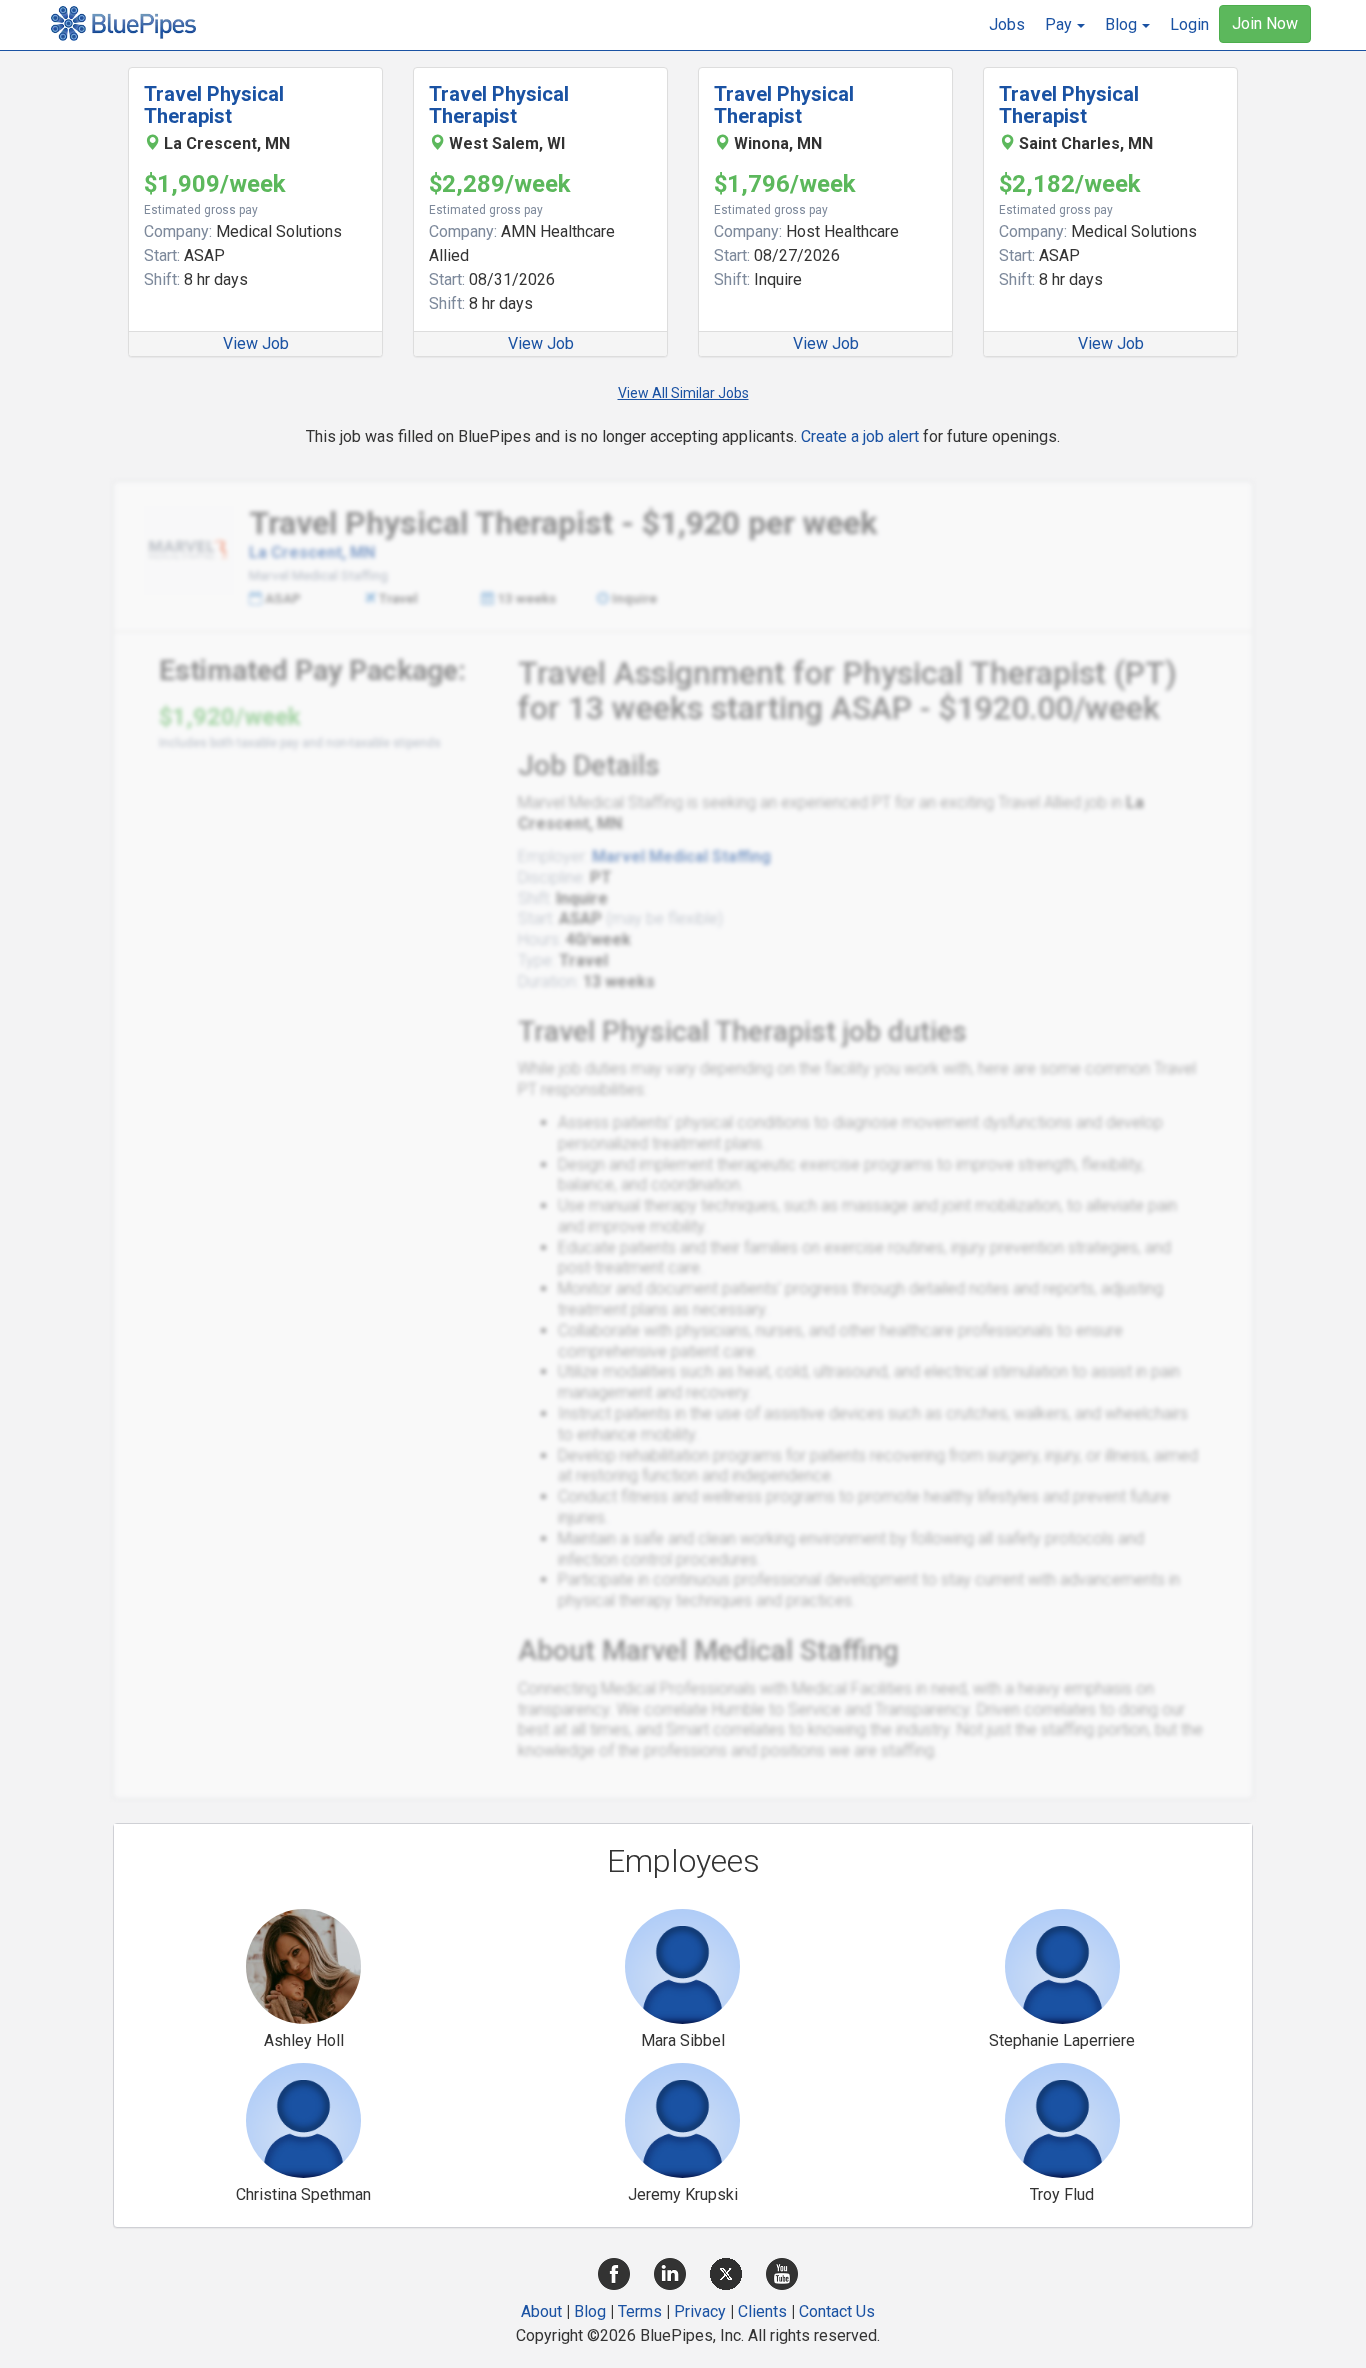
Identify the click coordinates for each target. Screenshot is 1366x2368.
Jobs (1007, 24)
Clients (762, 2311)
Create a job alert (860, 436)
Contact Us (837, 2311)
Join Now (1265, 23)
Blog (590, 2311)
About (541, 2311)
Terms (640, 2311)
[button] (1065, 25)
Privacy (700, 2311)
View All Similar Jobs (683, 393)
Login (1189, 24)
